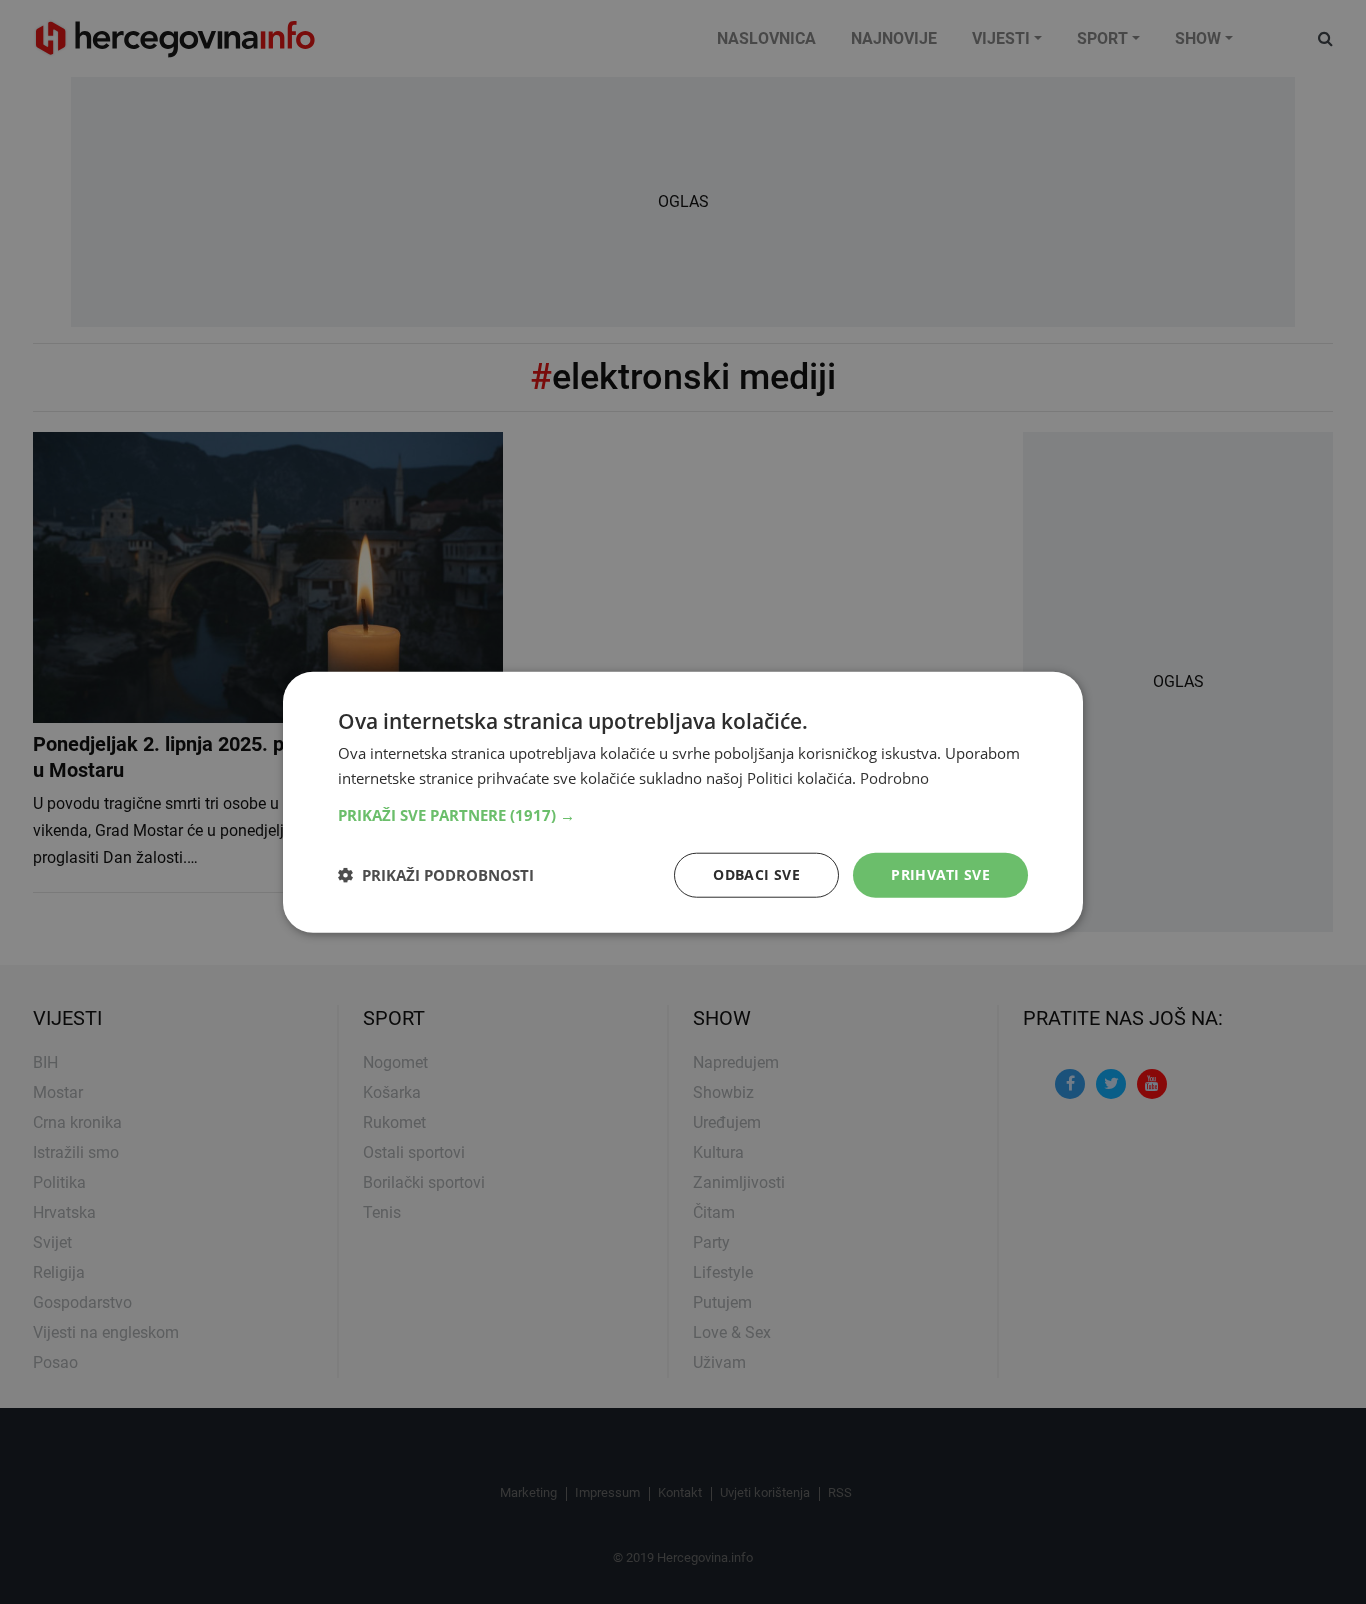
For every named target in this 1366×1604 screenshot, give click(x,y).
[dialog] (683, 802)
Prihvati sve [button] (940, 874)
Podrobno (894, 778)
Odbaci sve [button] (756, 874)
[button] (683, 815)
